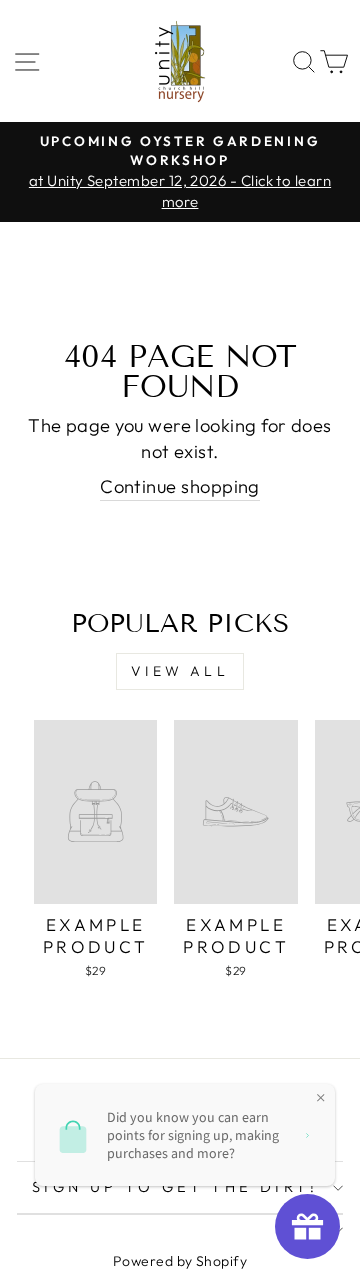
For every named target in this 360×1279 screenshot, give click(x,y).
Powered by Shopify (180, 1261)
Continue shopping (180, 486)
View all (180, 671)
